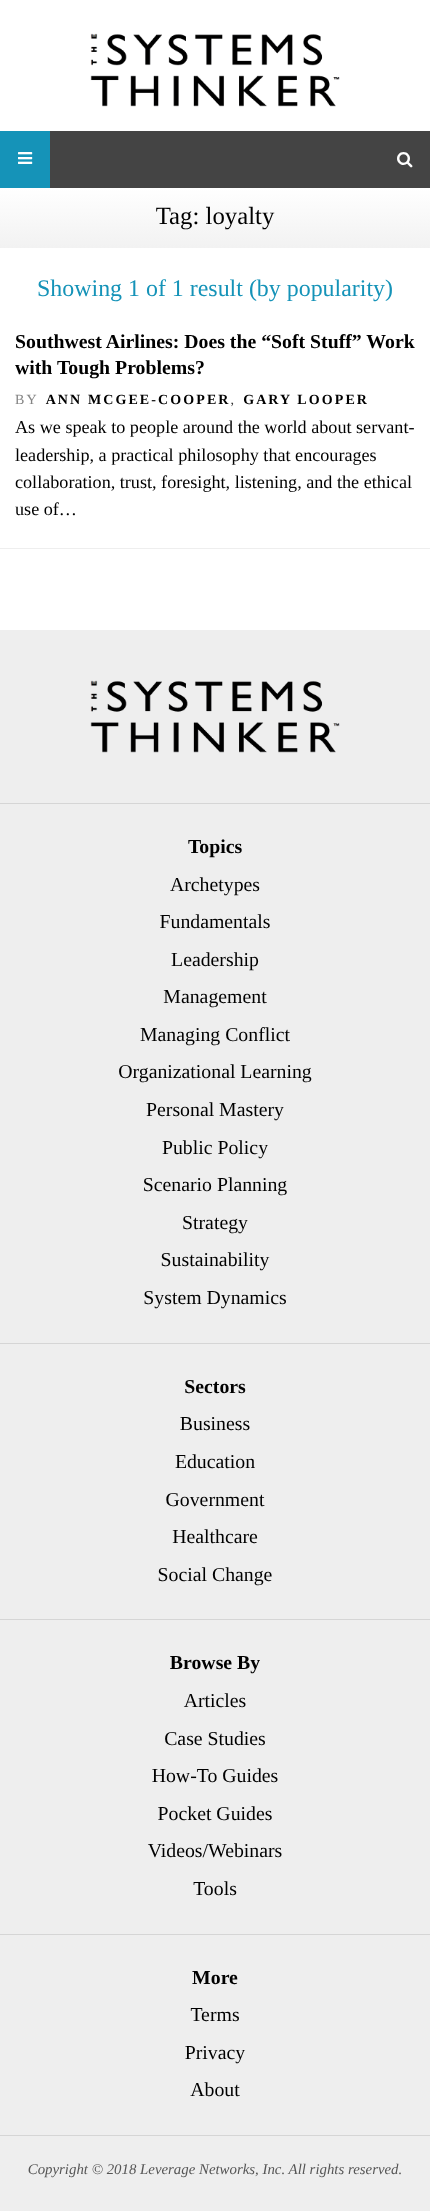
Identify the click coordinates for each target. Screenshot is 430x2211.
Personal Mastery (215, 1110)
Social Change (215, 1575)
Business (215, 1424)
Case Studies (215, 1739)
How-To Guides (215, 1776)
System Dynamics (214, 1298)
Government (215, 1500)
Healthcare (215, 1537)
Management (214, 997)
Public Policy (215, 1148)
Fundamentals (215, 922)
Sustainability (215, 1260)
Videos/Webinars (215, 1851)
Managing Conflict (215, 1035)
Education (215, 1462)
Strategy (215, 1223)
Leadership (215, 960)
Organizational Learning (215, 1072)
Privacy (215, 2053)
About (214, 2090)
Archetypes (215, 885)
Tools (215, 1889)
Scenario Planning (215, 1185)
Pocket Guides (215, 1814)
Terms (214, 2015)
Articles (215, 1701)
